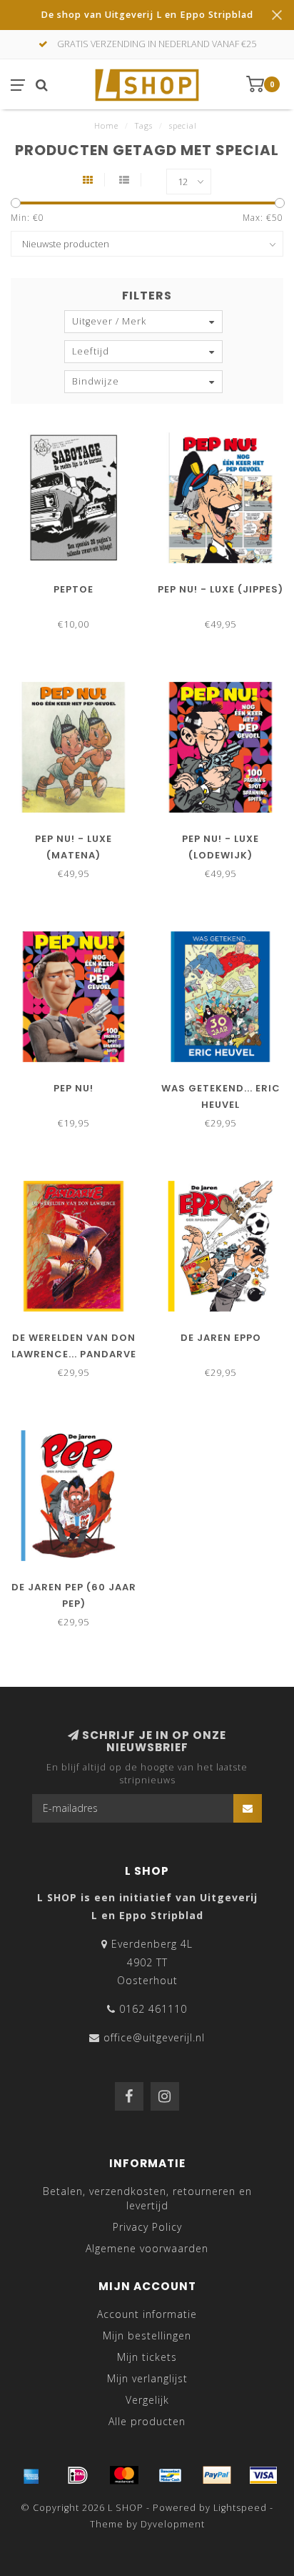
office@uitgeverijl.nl (154, 2037)
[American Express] (31, 2475)
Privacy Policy (147, 2227)
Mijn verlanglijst (147, 2378)
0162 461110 (153, 2009)
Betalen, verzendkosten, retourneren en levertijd (147, 2198)
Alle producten (147, 2421)
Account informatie (147, 2314)
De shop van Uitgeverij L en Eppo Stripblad (147, 15)
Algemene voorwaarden (147, 2248)
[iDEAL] (78, 2475)
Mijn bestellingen (147, 2335)
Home (106, 125)
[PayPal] (217, 2475)
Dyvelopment (173, 2524)
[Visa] (263, 2475)
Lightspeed (240, 2508)
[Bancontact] (171, 2475)
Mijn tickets (147, 2357)
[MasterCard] (124, 2475)
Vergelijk (147, 2400)
